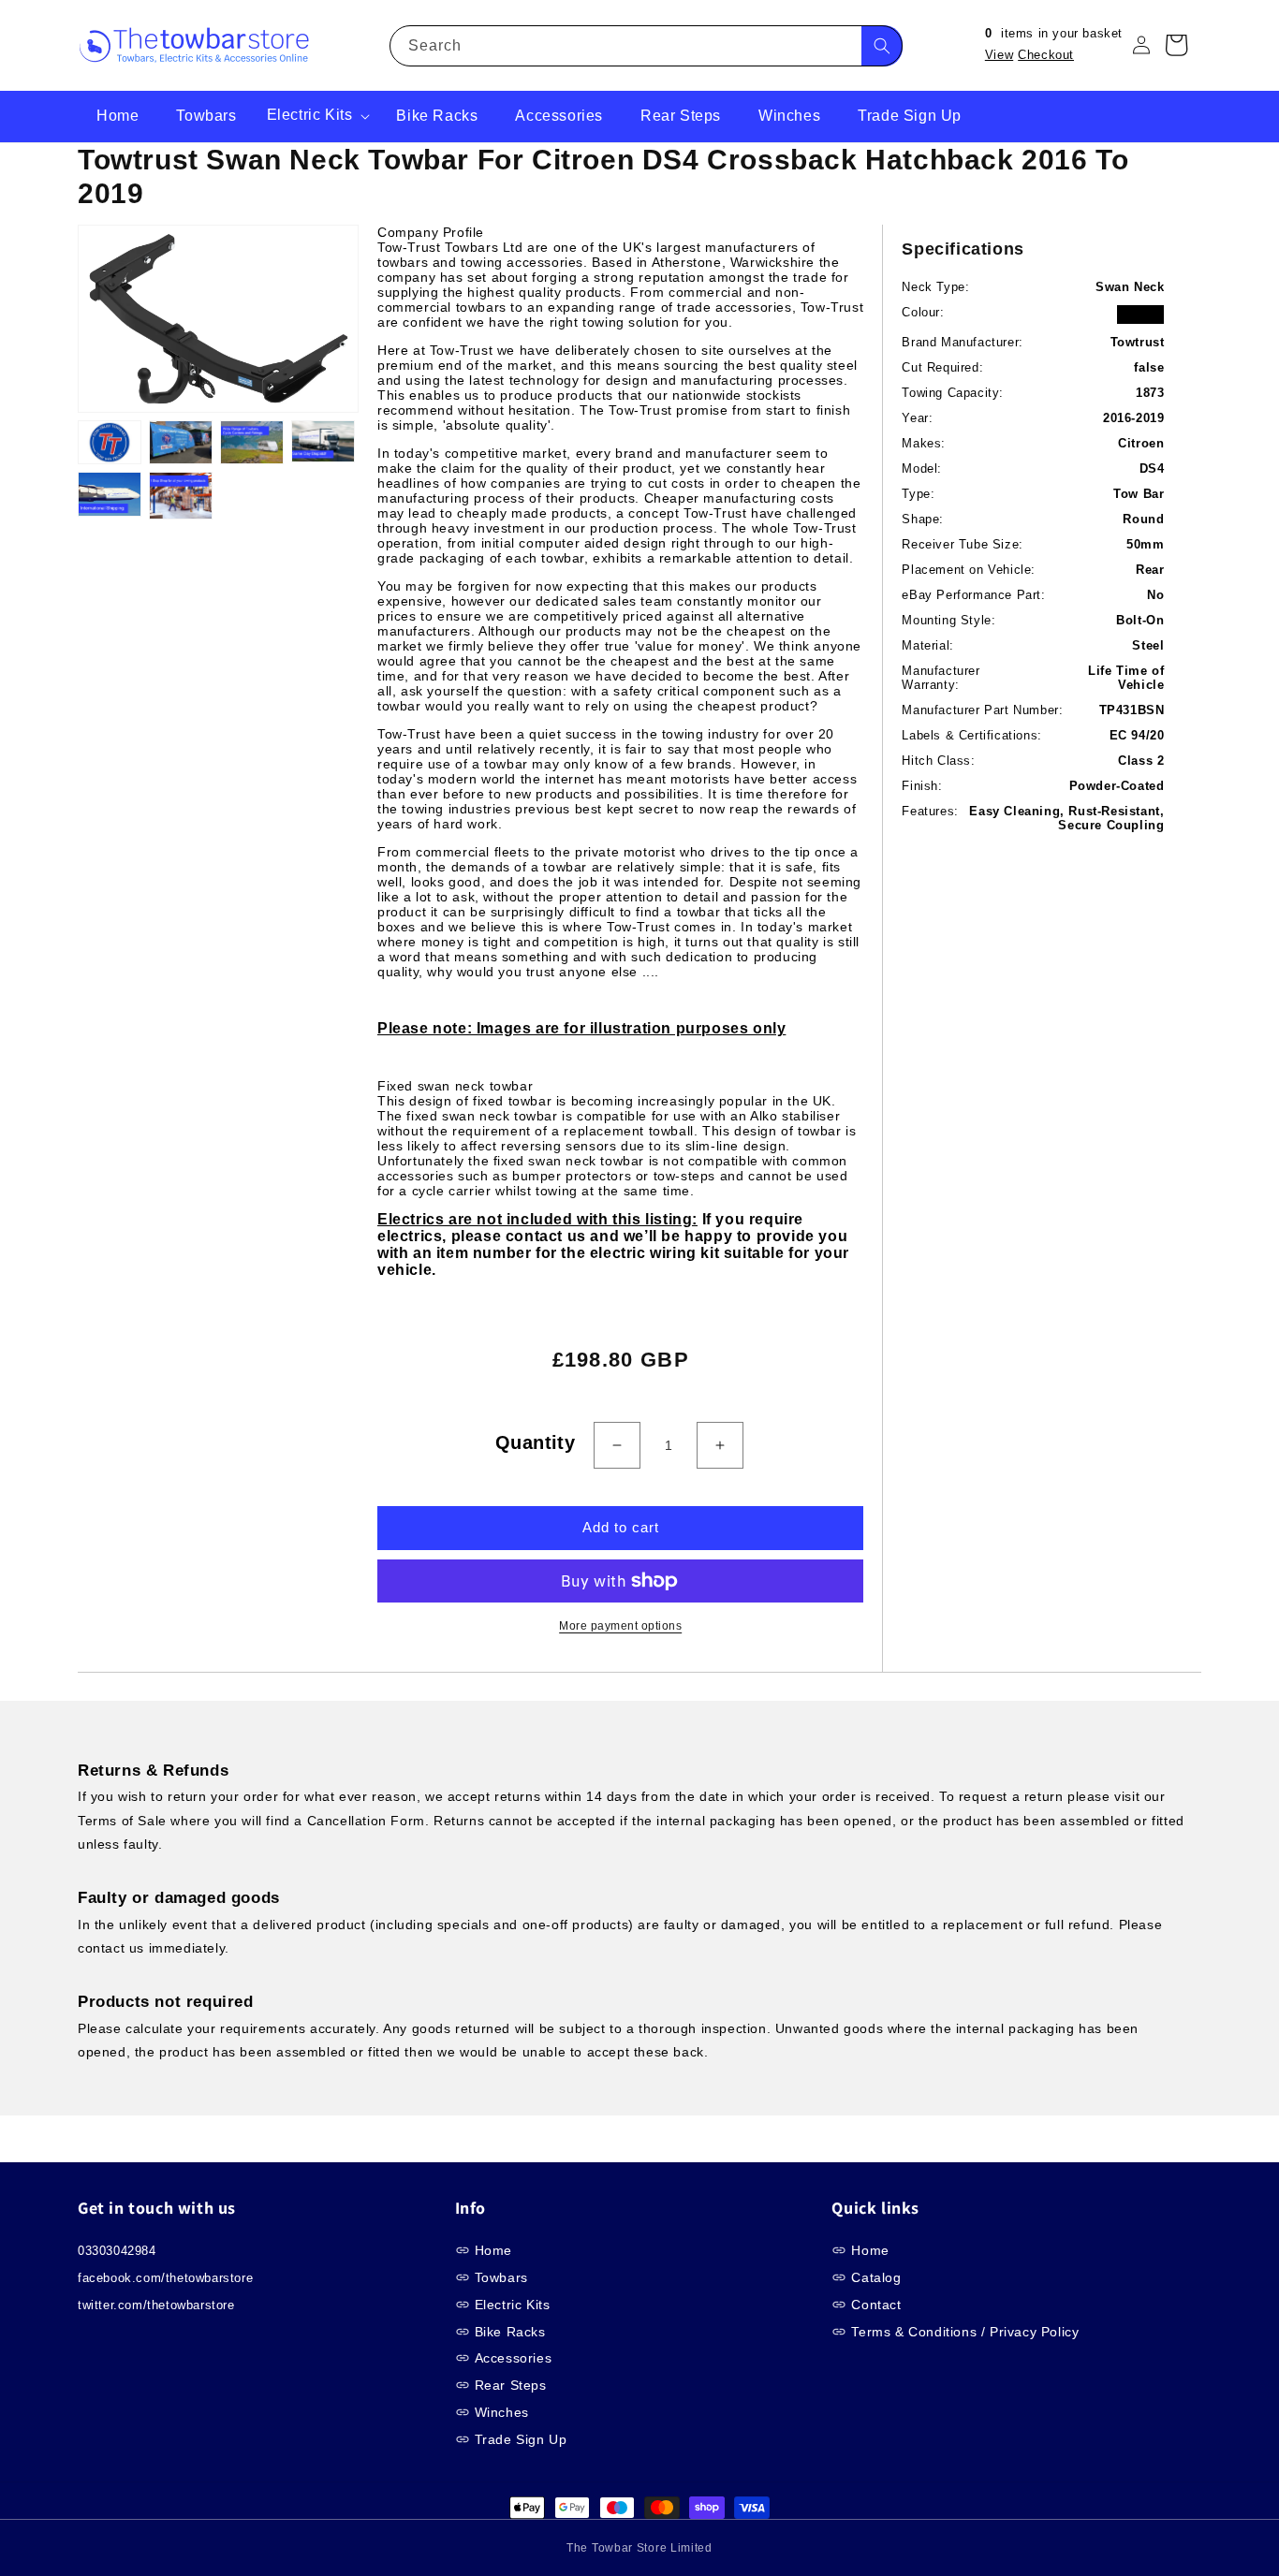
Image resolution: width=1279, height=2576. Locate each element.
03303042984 (117, 2251)
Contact (876, 2305)
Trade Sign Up (521, 2439)
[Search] (882, 46)
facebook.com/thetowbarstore (165, 2278)
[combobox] (646, 46)
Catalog (876, 2277)
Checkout (1046, 55)
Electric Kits (513, 2305)
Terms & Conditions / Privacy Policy (965, 2332)
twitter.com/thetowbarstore (156, 2305)
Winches (502, 2412)
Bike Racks (510, 2332)
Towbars (501, 2277)
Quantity (535, 1442)
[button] (317, 117)
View (999, 55)
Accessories (514, 2358)
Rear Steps (511, 2385)
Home (493, 2250)
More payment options (620, 1626)
